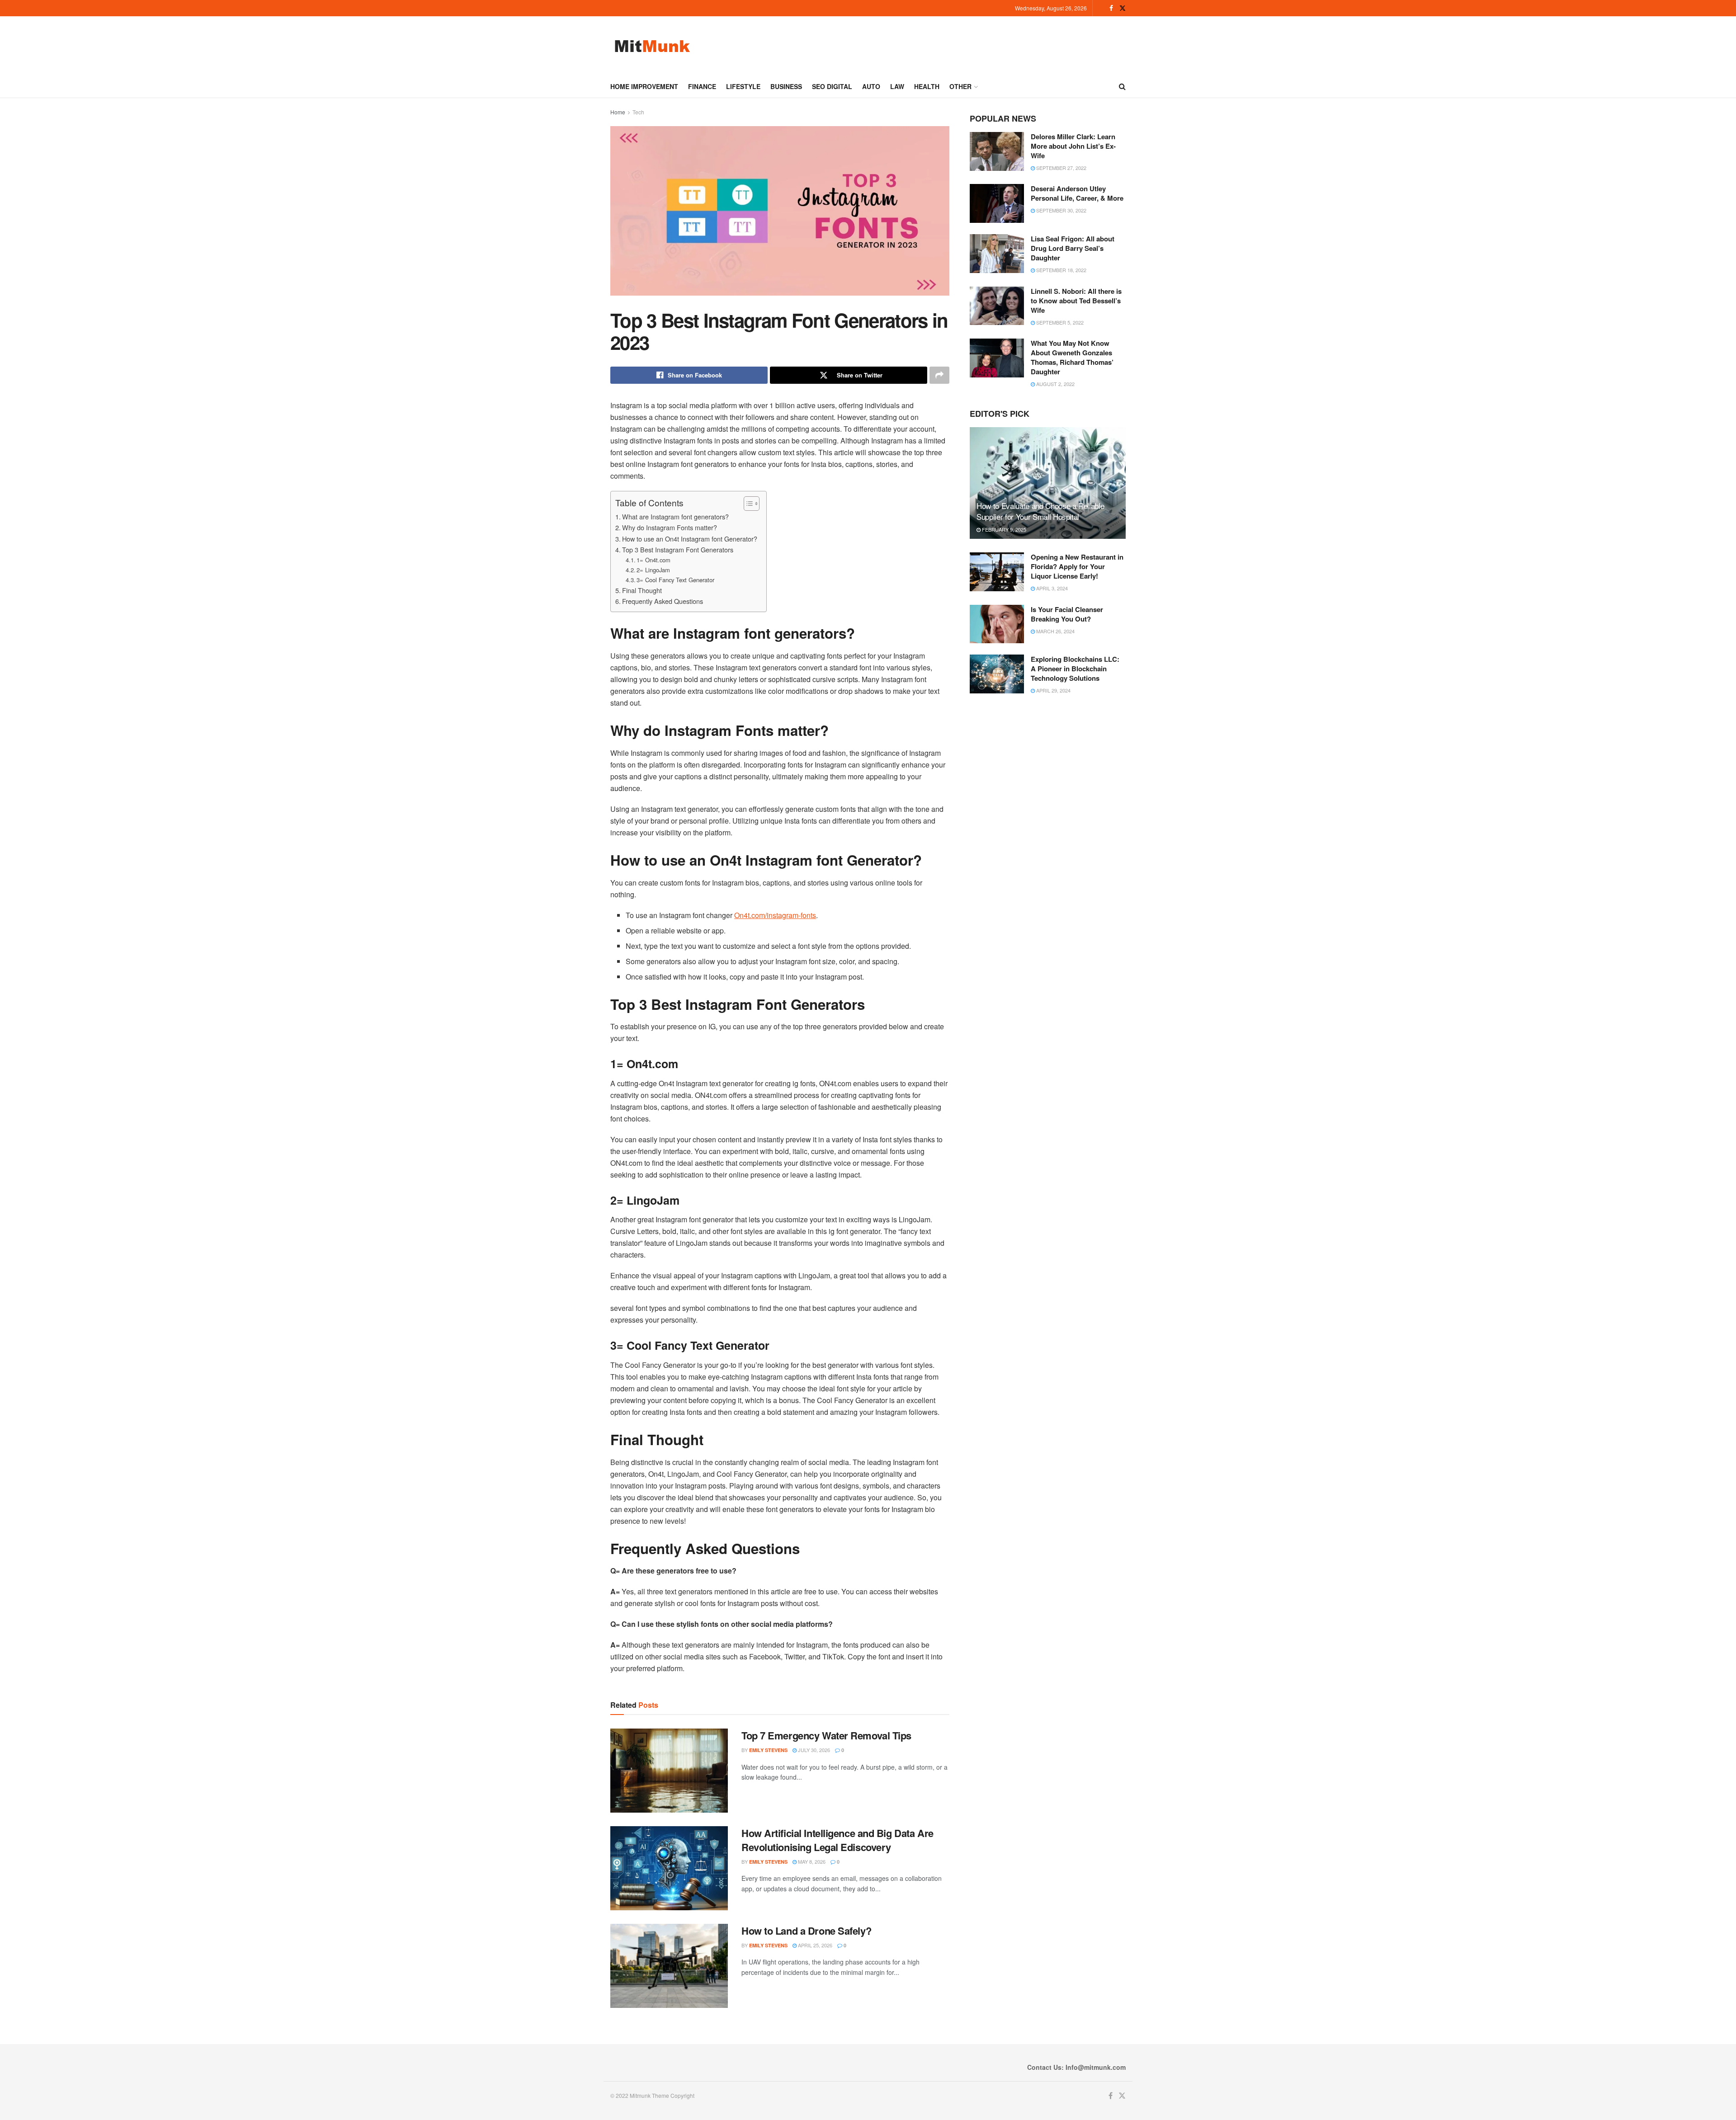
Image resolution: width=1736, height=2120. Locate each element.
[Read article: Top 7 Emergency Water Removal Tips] (669, 1771)
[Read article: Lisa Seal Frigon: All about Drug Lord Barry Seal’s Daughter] (997, 254)
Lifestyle (743, 86)
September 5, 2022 (1059, 322)
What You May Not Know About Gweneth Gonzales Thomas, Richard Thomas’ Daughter (1072, 357)
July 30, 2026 (813, 1750)
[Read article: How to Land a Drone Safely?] (669, 1966)
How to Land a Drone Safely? (806, 1931)
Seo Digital (832, 86)
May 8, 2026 (811, 1861)
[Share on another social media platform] (939, 375)
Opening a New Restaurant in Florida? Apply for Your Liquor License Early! (1077, 566)
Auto (871, 86)
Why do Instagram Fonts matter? (670, 527)
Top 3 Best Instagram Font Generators (678, 549)
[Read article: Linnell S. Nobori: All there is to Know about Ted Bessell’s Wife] (997, 306)
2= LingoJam (653, 570)
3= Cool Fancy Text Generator (675, 580)
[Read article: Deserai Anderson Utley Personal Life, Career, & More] (997, 203)
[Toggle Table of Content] (747, 504)
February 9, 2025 (1003, 529)
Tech (638, 112)
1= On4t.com (653, 560)
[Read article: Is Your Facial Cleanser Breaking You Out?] (997, 624)
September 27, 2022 (1061, 168)
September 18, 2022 (1061, 270)
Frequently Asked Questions (663, 601)
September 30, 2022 (1061, 210)
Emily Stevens (768, 1750)
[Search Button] (1122, 86)
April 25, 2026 (814, 1945)
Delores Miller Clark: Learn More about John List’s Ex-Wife (1073, 146)
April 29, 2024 (1053, 690)
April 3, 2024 (1051, 588)
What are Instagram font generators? (675, 516)
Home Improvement (644, 86)
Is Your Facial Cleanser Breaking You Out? (1067, 614)
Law (897, 86)
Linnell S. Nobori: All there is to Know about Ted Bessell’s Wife (1076, 301)
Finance (702, 86)
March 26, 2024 (1055, 631)
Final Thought (642, 590)
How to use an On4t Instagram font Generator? (690, 539)
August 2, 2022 (1055, 384)
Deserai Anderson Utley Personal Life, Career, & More (1077, 193)
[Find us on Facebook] (1111, 8)
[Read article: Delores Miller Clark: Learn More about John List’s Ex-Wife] (997, 151)
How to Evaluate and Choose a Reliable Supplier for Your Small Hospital (1040, 511)
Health (927, 86)
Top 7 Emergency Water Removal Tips (826, 1735)
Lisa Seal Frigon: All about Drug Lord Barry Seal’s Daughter (1073, 248)
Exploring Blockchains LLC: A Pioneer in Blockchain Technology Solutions (1075, 669)
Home (618, 112)
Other (960, 86)
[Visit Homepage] (652, 46)
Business (786, 86)
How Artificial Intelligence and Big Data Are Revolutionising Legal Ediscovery (837, 1840)
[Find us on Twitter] (1123, 8)
